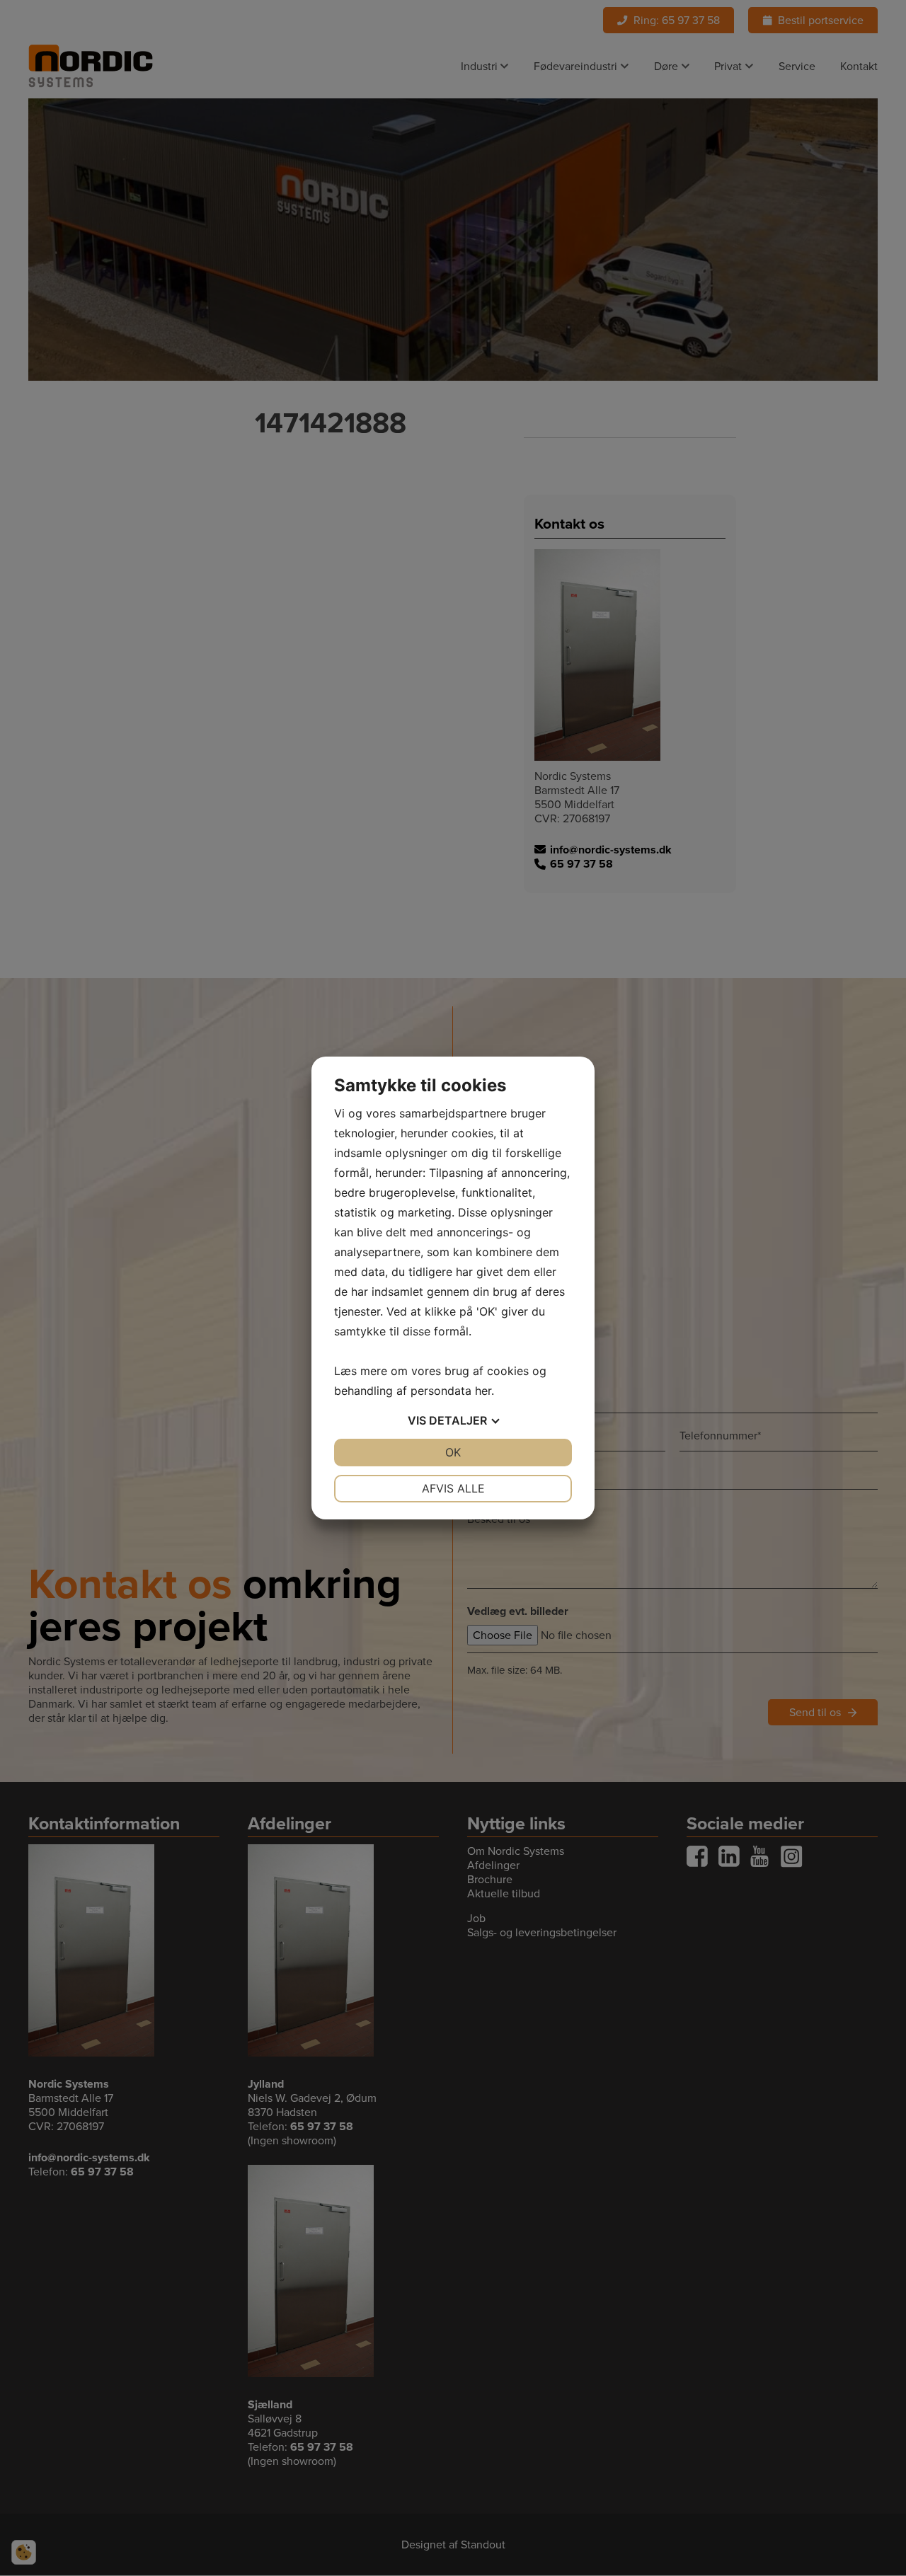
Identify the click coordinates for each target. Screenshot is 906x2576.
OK (453, 1452)
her (483, 1391)
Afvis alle (453, 1488)
